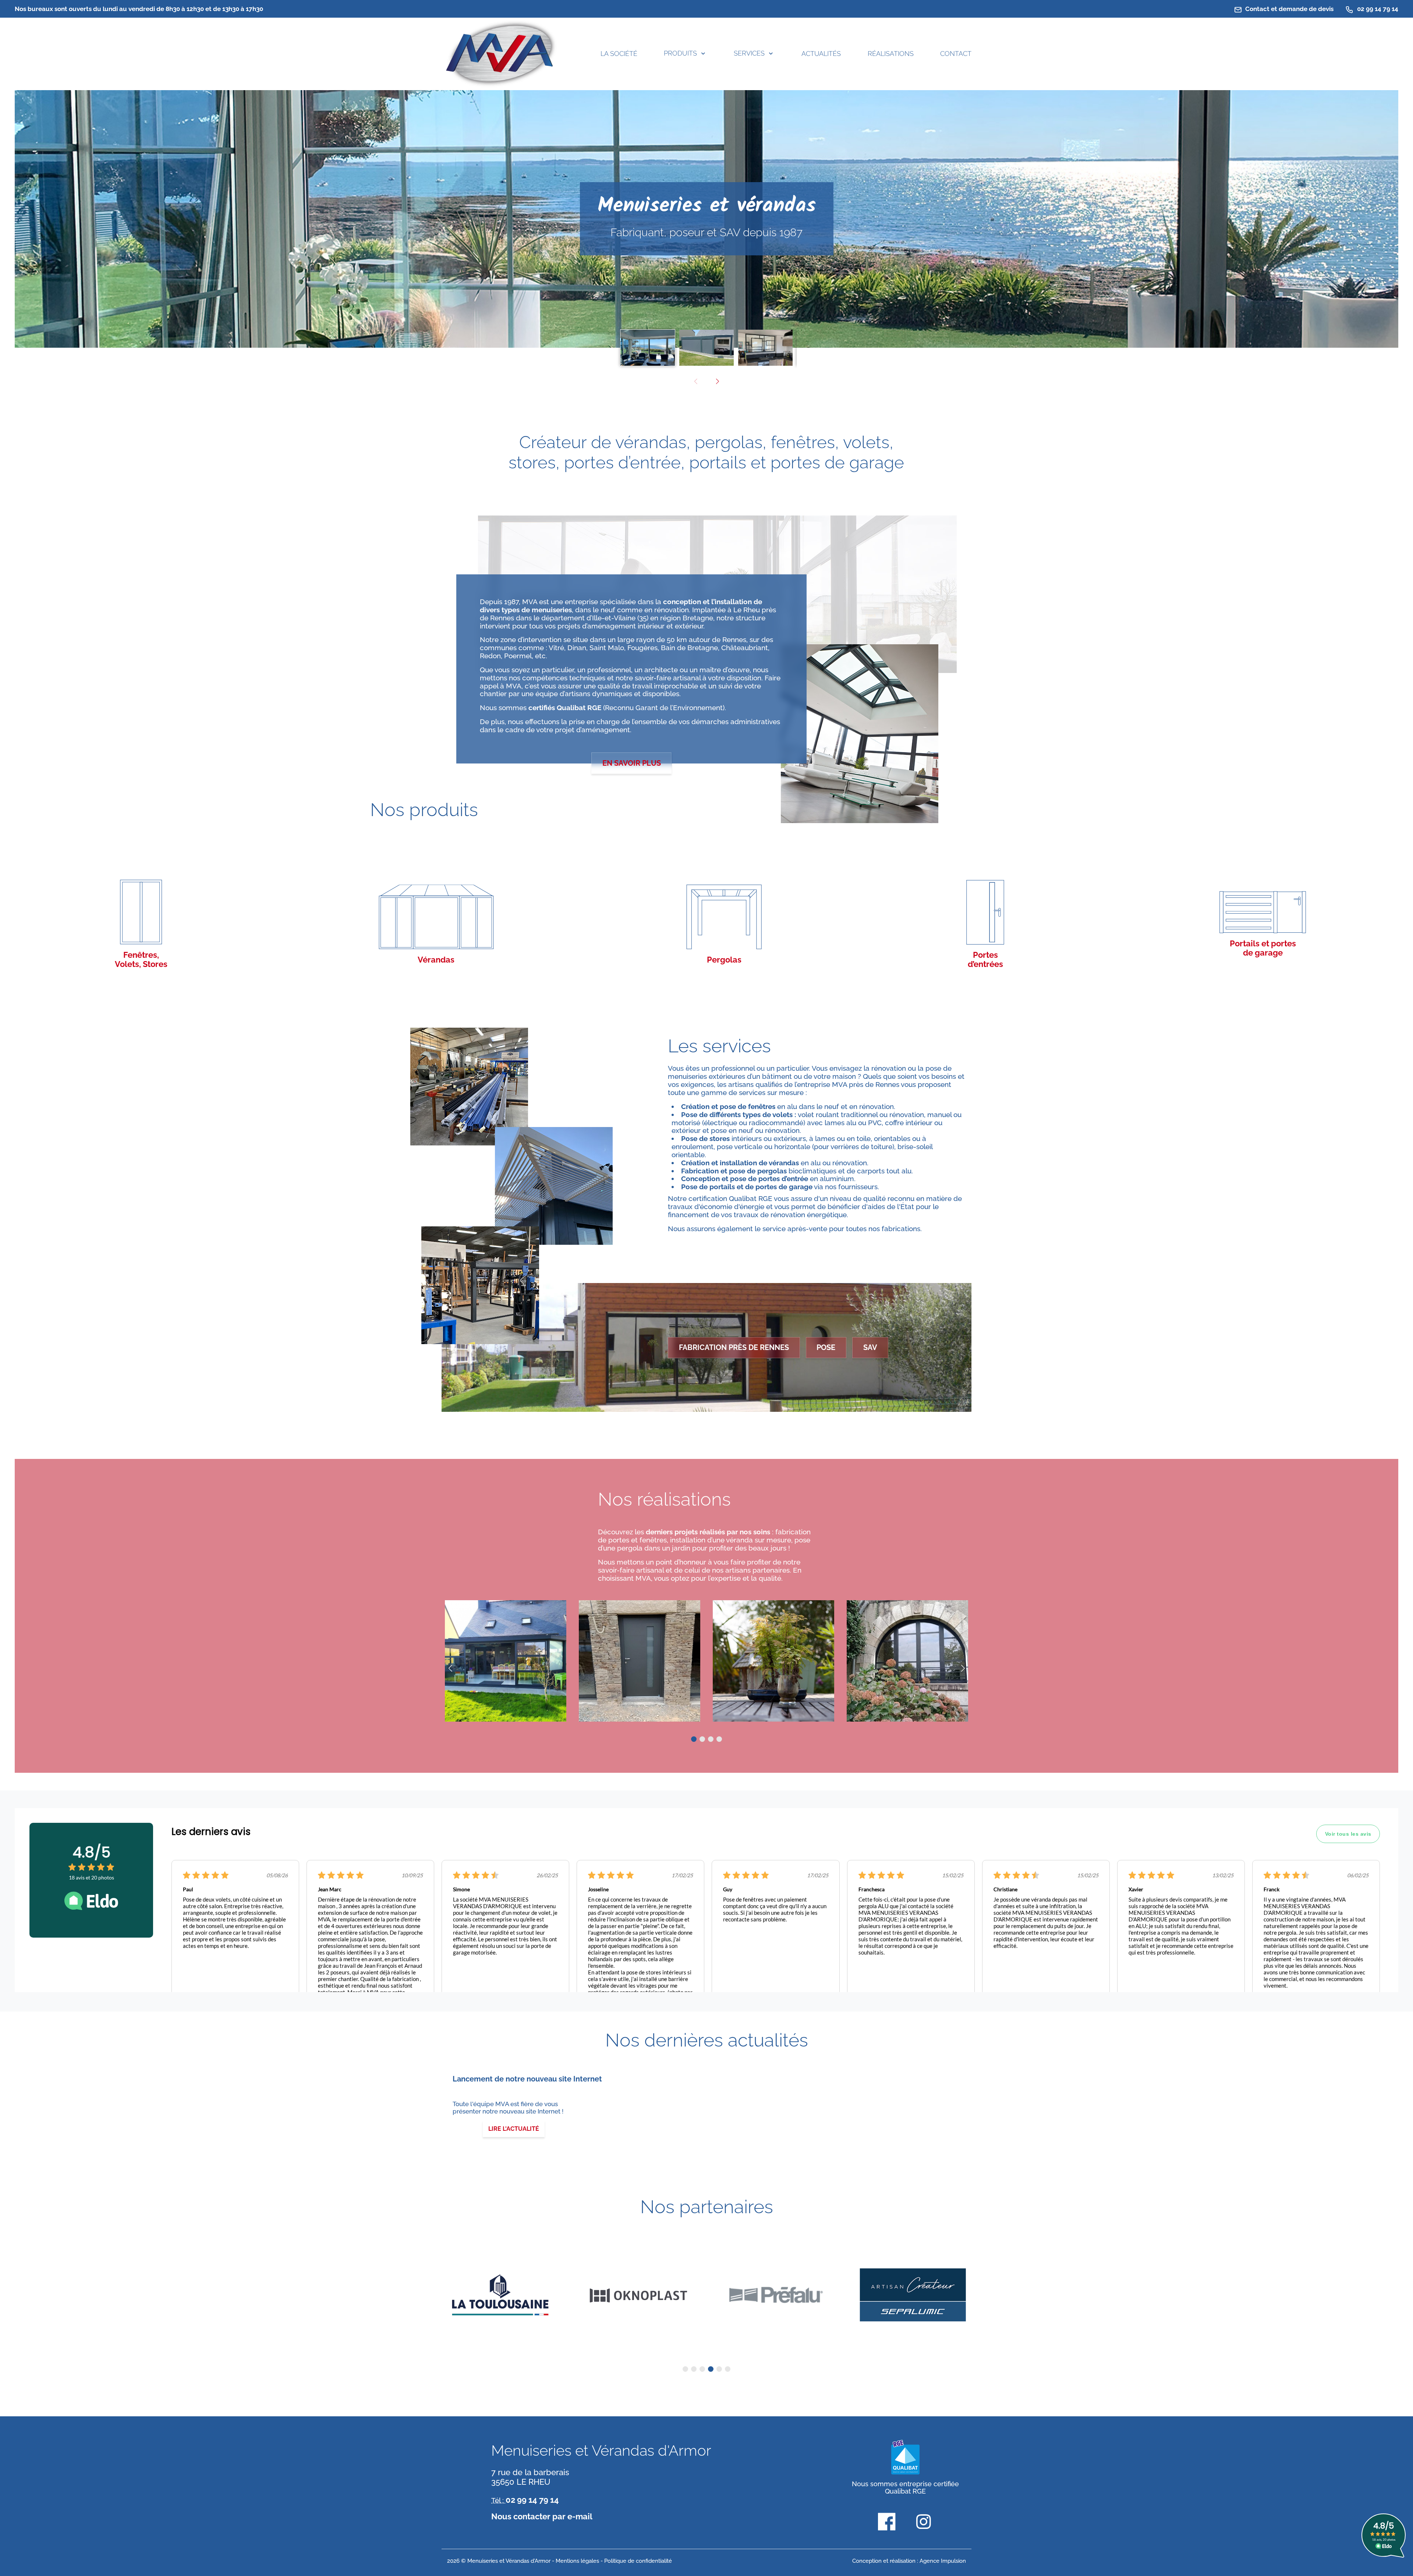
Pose (826, 1347)
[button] (717, 382)
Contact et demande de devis (1289, 9)
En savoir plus (632, 763)
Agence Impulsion (943, 2561)
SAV (870, 1347)
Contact (956, 54)
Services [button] (749, 53)
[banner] (500, 54)
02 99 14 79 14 (1377, 9)
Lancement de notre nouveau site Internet (527, 2079)
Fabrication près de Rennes (734, 1347)
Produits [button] (680, 53)
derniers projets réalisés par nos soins (709, 1532)
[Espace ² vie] (773, 1661)
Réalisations (891, 54)
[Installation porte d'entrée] (640, 1661)
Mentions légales (577, 2561)
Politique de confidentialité (638, 2561)
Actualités (821, 54)
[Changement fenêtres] (907, 1661)
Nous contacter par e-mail (542, 2516)
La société (619, 54)
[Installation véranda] (506, 1661)
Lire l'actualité (514, 2129)
